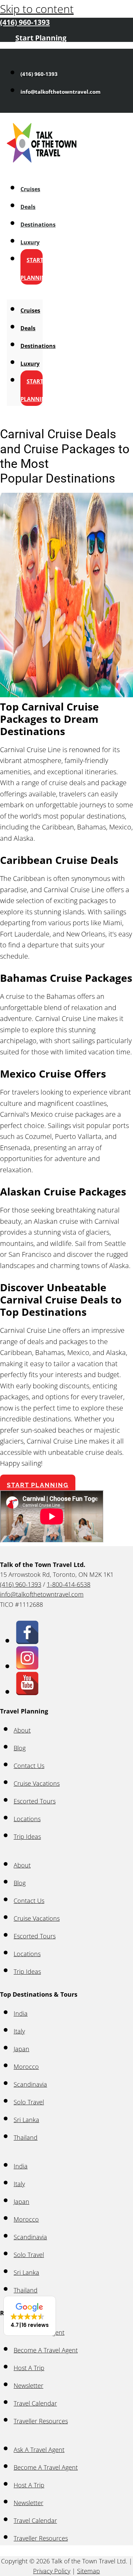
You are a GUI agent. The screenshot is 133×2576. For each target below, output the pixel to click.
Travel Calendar (35, 2403)
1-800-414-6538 (69, 1584)
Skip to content (37, 9)
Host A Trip (29, 2368)
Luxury (30, 242)
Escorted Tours (35, 1801)
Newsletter (28, 2386)
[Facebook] (27, 1640)
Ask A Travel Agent (39, 2450)
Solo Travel (29, 2102)
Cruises (30, 189)
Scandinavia (30, 2084)
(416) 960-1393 (21, 1584)
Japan (21, 2049)
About (22, 1730)
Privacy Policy (52, 2571)
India (21, 2013)
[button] (30, 2316)
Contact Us (29, 1766)
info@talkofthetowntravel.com (42, 1594)
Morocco (26, 2067)
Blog (20, 1748)
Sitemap (88, 2571)
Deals (28, 207)
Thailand (26, 2137)
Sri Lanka (26, 2120)
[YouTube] (27, 1691)
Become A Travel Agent (46, 2350)
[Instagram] (27, 1666)
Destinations (38, 225)
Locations (27, 1819)
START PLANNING (35, 269)
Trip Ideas (27, 1836)
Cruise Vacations (37, 1783)
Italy (19, 2031)
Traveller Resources (41, 2421)
